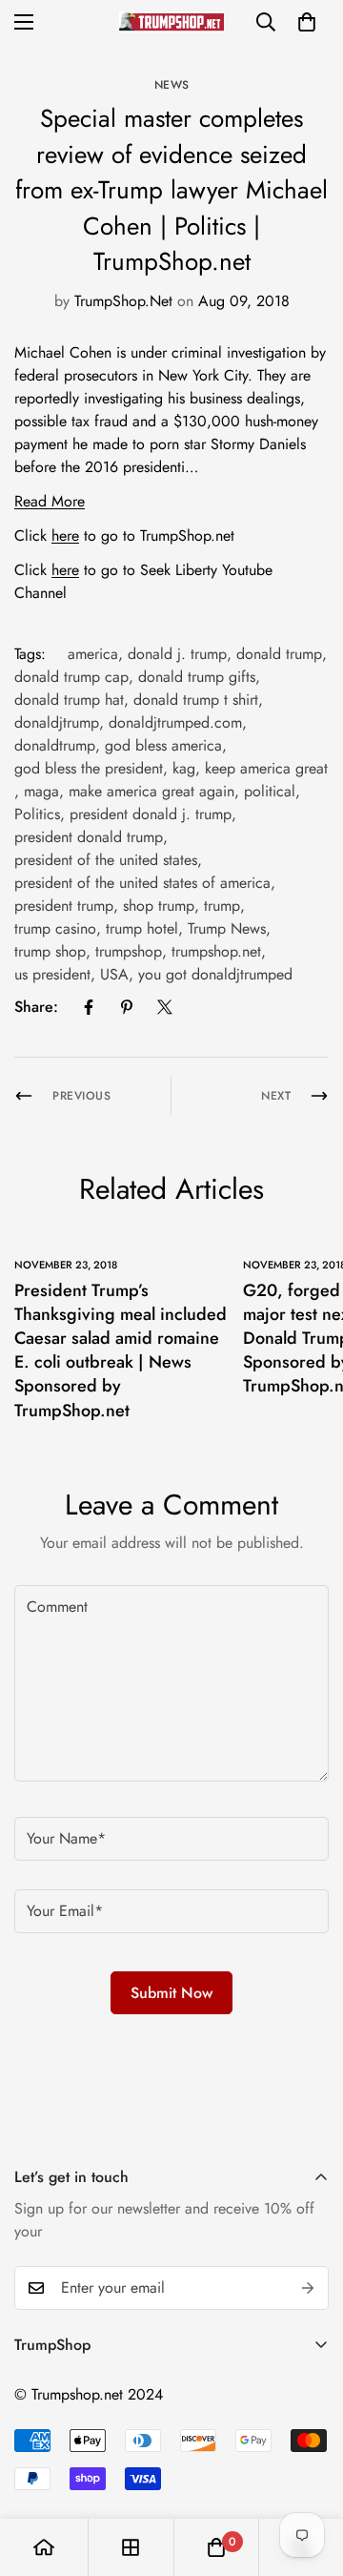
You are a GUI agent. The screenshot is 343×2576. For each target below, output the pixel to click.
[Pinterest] (127, 1007)
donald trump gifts (197, 677)
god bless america (163, 745)
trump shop (50, 951)
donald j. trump (177, 654)
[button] (307, 22)
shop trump (159, 906)
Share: (36, 1007)
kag (184, 768)
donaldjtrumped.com (175, 722)
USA (114, 974)
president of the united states (106, 860)
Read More (50, 501)
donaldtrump (55, 745)
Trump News (227, 928)
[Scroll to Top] (309, 2475)
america (93, 654)
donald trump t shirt (196, 700)
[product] (44, 2547)
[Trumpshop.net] (171, 21)
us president (52, 974)
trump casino (55, 928)
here (65, 536)
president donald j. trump (151, 814)
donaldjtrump (57, 722)
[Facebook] (89, 1007)
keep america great (266, 768)
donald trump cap (71, 677)
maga (41, 791)
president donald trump (89, 837)
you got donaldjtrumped (215, 974)
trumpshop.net (216, 951)
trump (222, 906)
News (172, 85)
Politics (37, 814)
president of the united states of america (142, 883)
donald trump (279, 654)
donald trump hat (69, 700)
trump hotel (142, 928)
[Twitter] (165, 1007)
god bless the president (89, 768)
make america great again (151, 791)
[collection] (131, 2547)
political (270, 791)
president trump (64, 906)
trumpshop (129, 951)
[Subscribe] (308, 2288)
